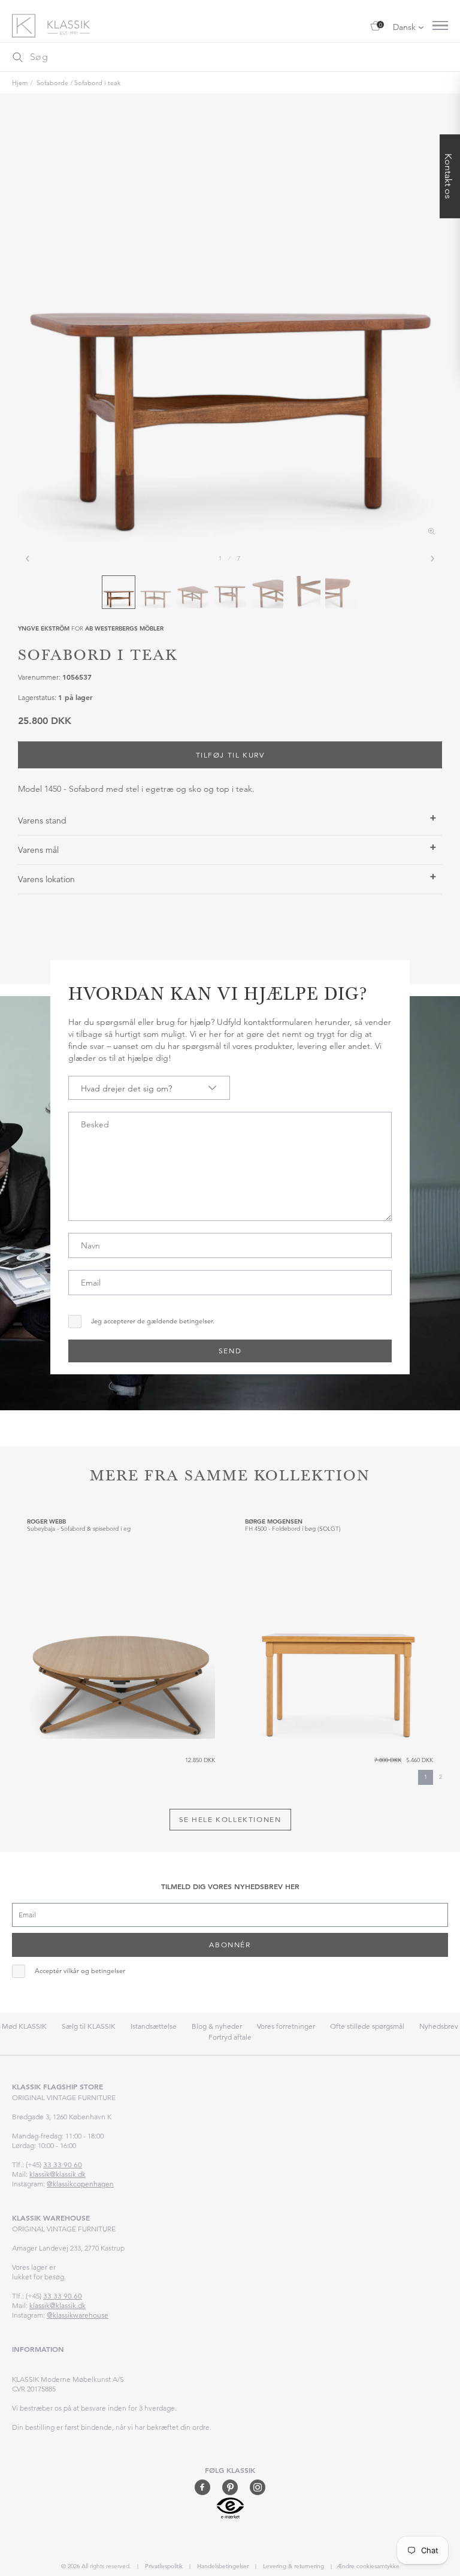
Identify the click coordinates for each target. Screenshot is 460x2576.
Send (230, 1351)
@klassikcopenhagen (80, 2184)
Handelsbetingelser (222, 2566)
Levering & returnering (293, 2566)
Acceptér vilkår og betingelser (80, 1971)
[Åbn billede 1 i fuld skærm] (230, 330)
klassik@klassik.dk (57, 2174)
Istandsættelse (154, 2026)
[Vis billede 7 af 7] (341, 592)
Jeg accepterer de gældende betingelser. (153, 1321)
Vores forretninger (286, 2026)
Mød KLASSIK (24, 2026)
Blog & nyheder (217, 2026)
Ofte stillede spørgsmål (367, 2026)
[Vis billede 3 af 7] (193, 592)
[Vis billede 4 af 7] (230, 592)
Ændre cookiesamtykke (368, 2566)
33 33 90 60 (63, 2165)
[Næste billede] (432, 559)
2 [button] (441, 1777)
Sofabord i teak (97, 83)
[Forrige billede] (28, 559)
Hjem (20, 83)
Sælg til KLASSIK (89, 2026)
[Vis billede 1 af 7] (119, 592)
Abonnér (230, 1945)
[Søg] (17, 57)
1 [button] (426, 1777)
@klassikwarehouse (78, 2315)
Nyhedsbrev (439, 2026)
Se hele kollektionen (230, 1819)
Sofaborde (52, 83)
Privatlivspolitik (163, 2566)
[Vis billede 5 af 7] (267, 592)
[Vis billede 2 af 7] (156, 592)
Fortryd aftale (230, 2037)
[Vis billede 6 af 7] (304, 592)
